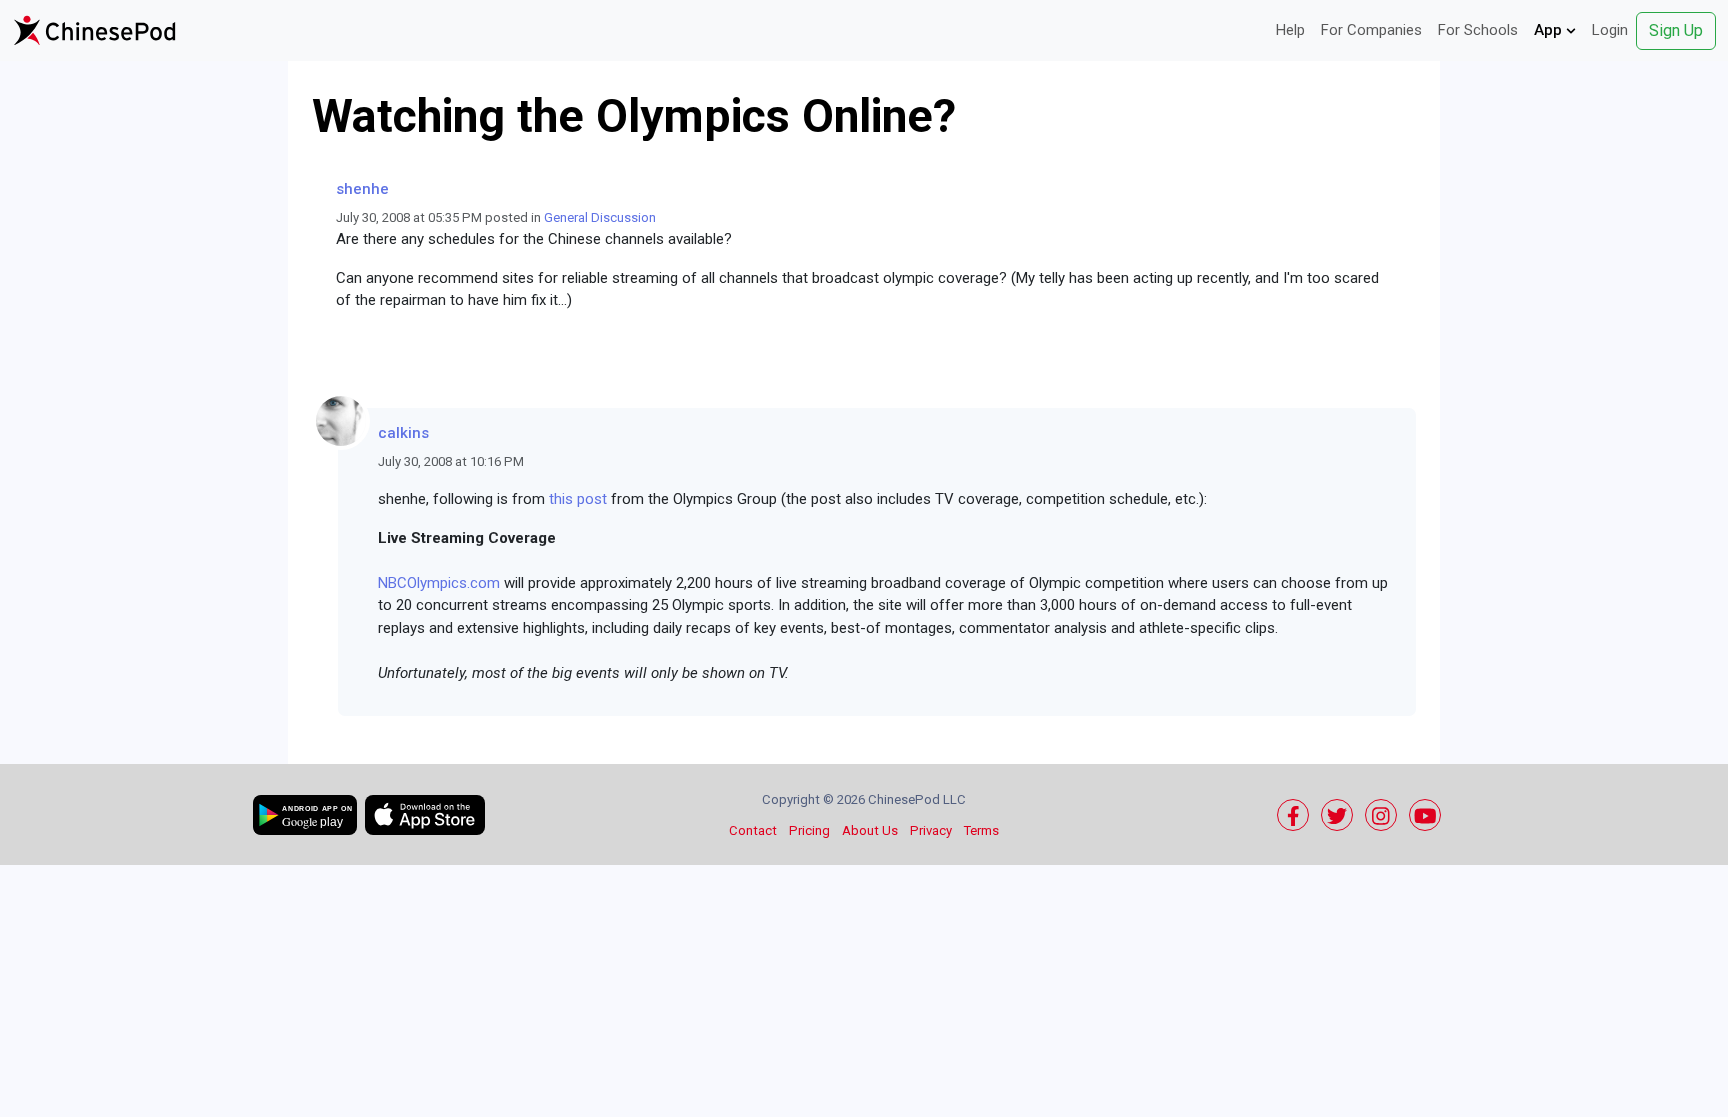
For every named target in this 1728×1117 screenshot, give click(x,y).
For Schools (1478, 30)
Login (1610, 30)
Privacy (931, 830)
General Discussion (600, 217)
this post (578, 499)
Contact (753, 830)
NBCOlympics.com (439, 583)
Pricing (809, 830)
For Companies (1371, 30)
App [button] (1550, 30)
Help (1290, 30)
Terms (981, 830)
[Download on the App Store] (425, 815)
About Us (870, 830)
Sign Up (1676, 30)
